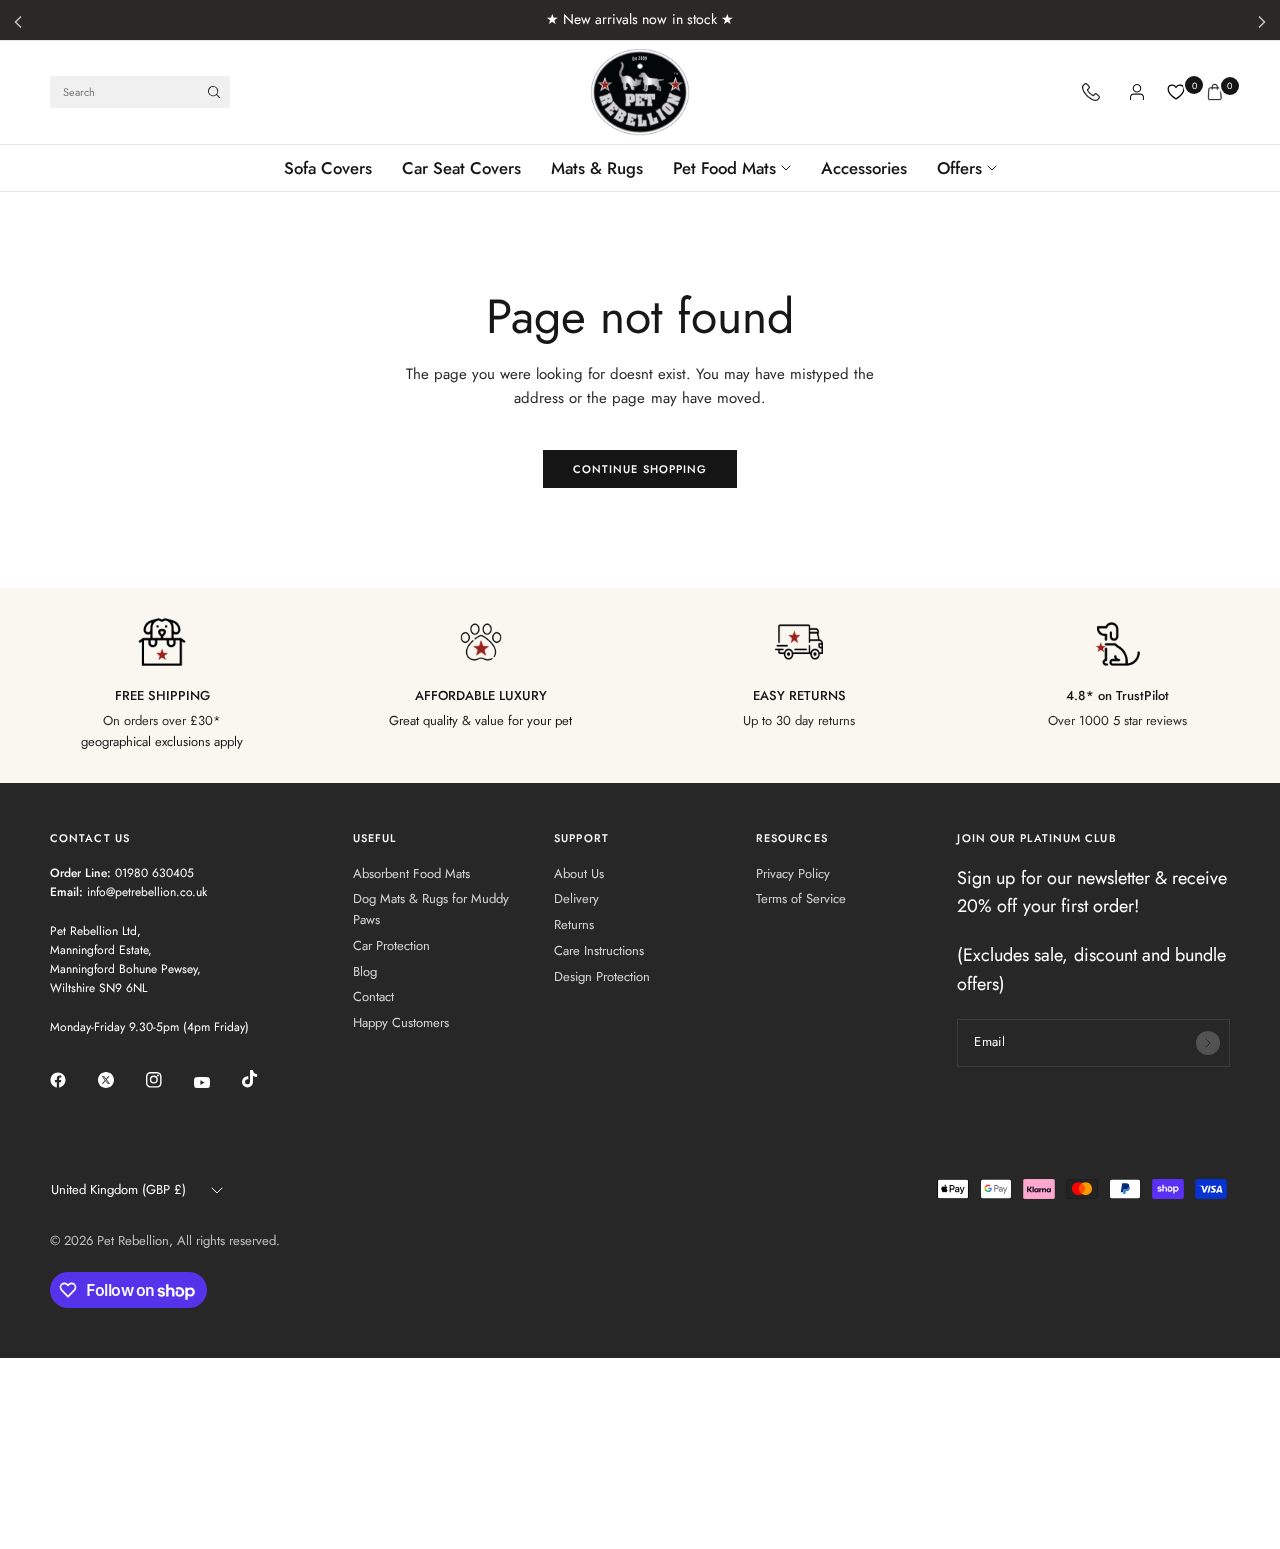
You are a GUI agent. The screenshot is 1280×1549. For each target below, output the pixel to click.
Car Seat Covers (461, 168)
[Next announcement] (1262, 22)
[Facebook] (72, 1080)
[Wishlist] (1176, 92)
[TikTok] (264, 1079)
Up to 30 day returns (799, 720)
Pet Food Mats (724, 168)
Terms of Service (801, 898)
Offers (959, 168)
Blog (365, 971)
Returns (574, 924)
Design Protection (602, 976)
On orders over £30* (162, 720)
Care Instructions (599, 950)
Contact (373, 996)
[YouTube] (216, 1082)
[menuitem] (335, 168)
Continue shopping (640, 469)
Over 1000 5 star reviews (1117, 720)
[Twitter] (120, 1080)
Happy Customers (401, 1022)
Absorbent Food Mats (411, 873)
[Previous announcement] (18, 22)
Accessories (864, 168)
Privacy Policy (793, 873)
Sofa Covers (328, 168)
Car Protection (391, 945)
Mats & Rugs (597, 168)
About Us (579, 873)
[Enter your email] (1208, 1043)
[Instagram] (168, 1080)
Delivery (576, 898)
